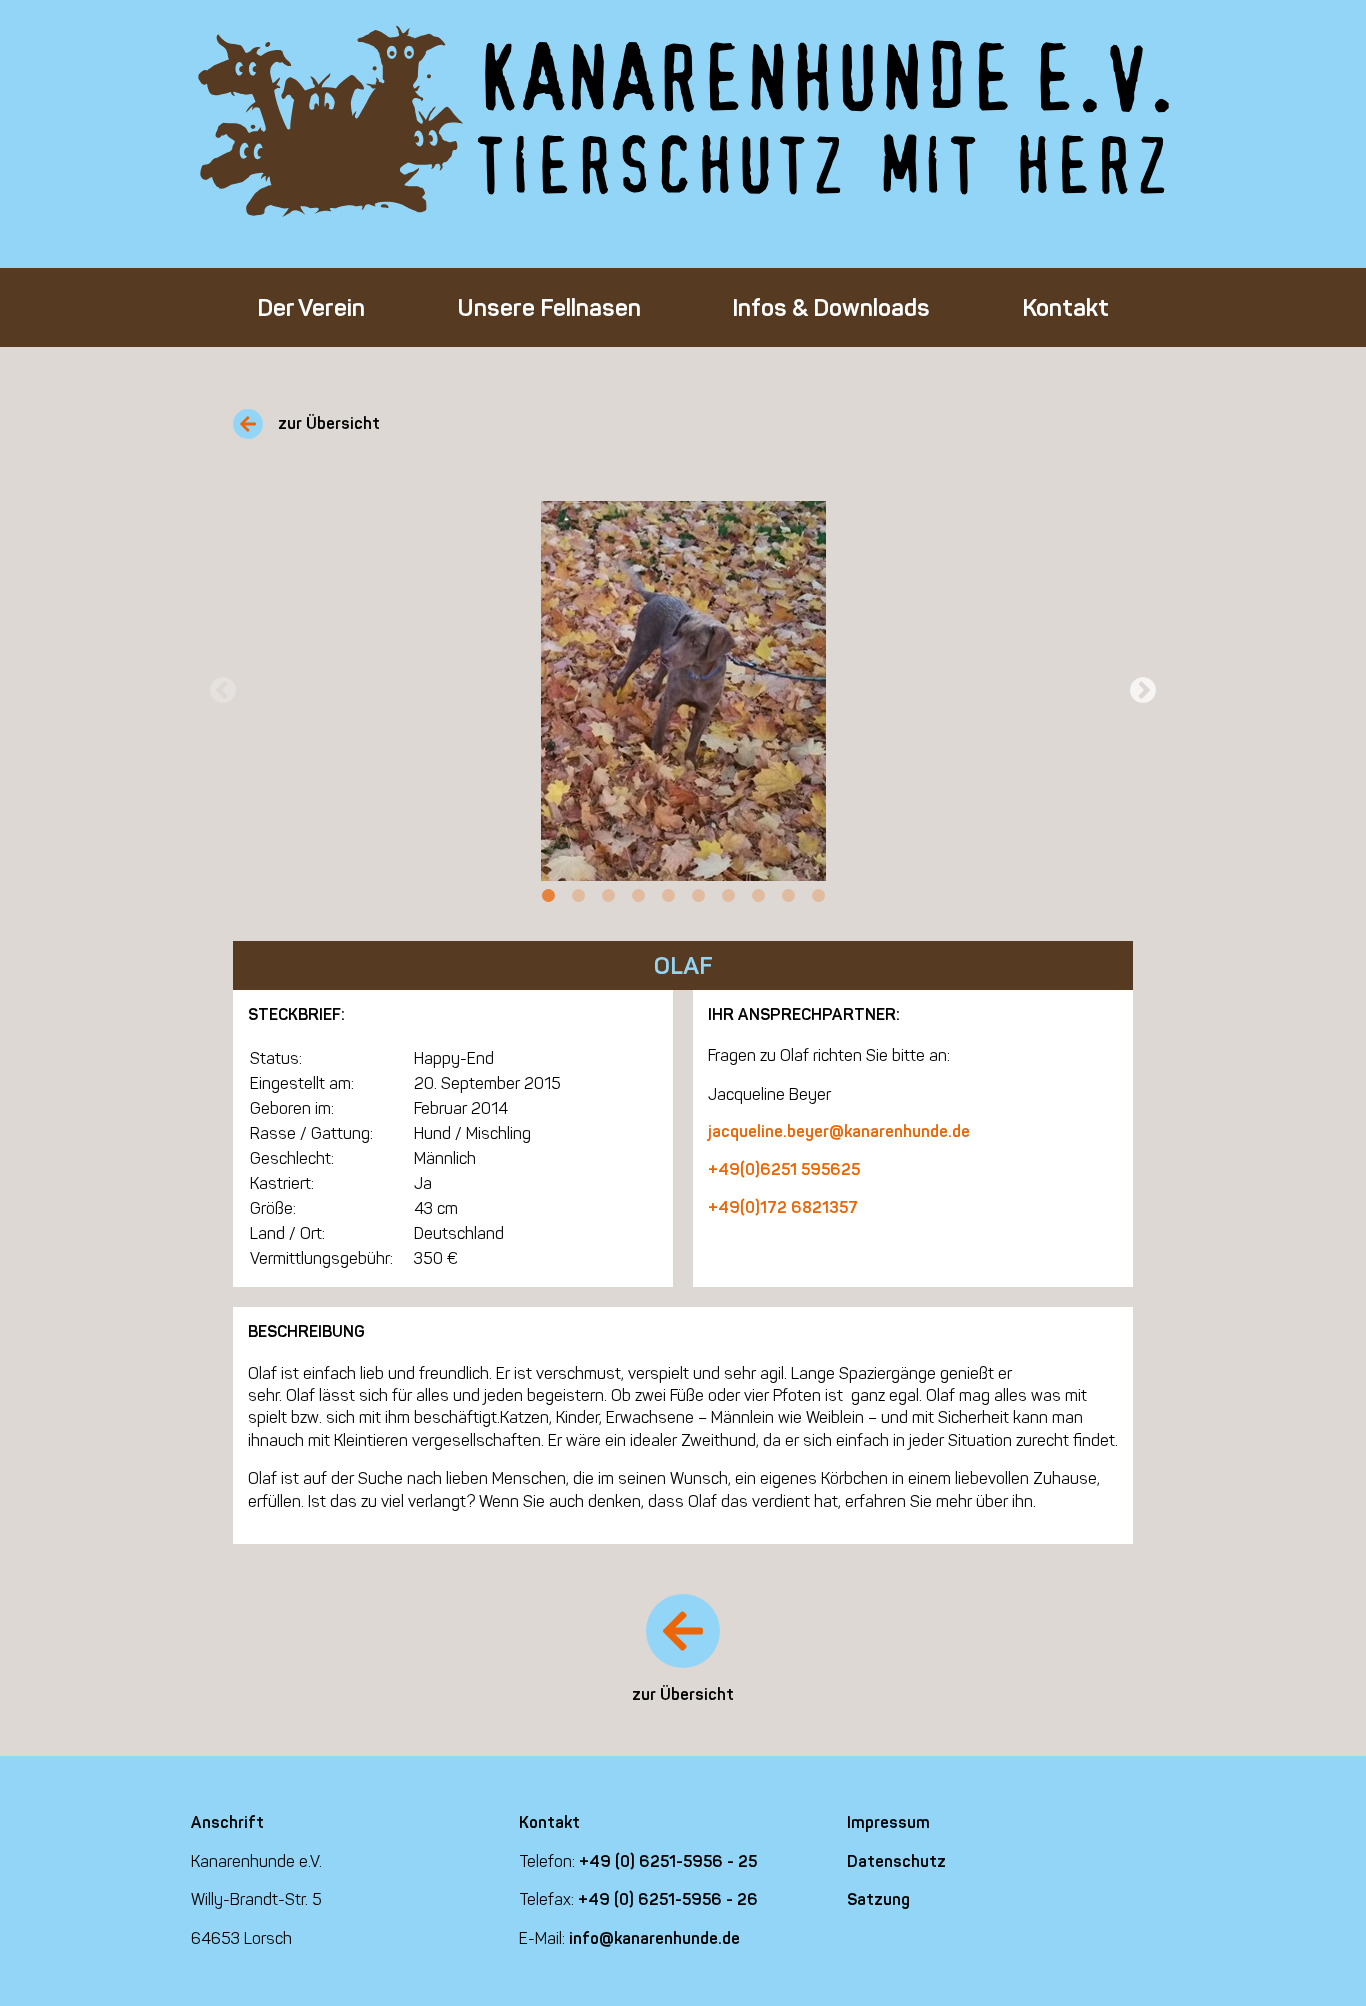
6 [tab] (698, 896)
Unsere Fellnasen (549, 307)
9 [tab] (788, 896)
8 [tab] (758, 896)
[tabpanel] (683, 691)
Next (1143, 691)
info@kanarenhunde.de (654, 1938)
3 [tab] (608, 896)
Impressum (888, 1822)
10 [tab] (818, 896)
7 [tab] (728, 896)
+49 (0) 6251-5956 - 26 (668, 1899)
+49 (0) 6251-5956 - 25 (668, 1861)
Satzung (878, 1899)
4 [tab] (638, 896)
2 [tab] (578, 896)
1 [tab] (548, 896)
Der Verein (311, 307)
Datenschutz (896, 1861)
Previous (223, 691)
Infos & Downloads (831, 307)
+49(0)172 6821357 (783, 1207)
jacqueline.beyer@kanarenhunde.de (839, 1131)
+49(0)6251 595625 (784, 1169)
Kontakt (1065, 307)
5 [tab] (668, 896)
